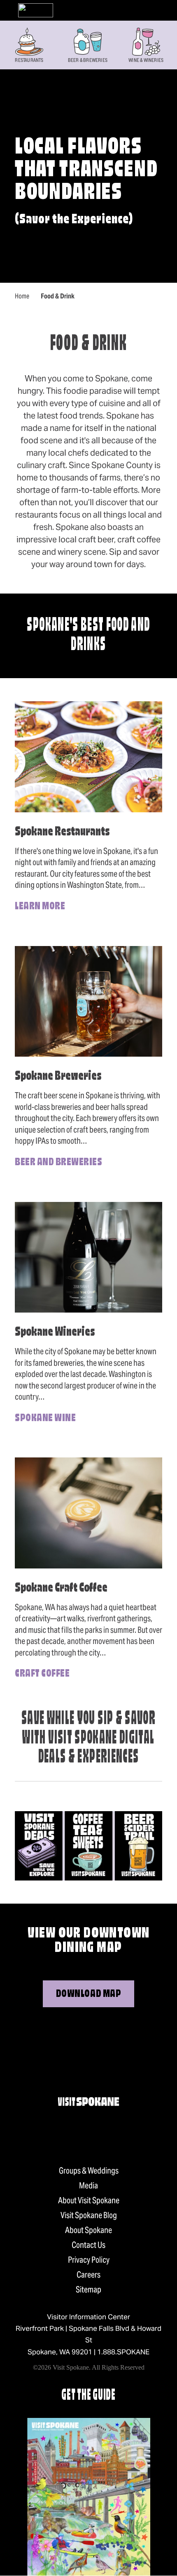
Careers (88, 2275)
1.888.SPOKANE (123, 2352)
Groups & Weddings (89, 2171)
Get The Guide (88, 2396)
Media (88, 2186)
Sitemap (88, 2290)
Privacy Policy (89, 2260)
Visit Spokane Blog (89, 2215)
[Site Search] (145, 10)
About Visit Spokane (89, 2200)
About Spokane (88, 2230)
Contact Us (88, 2245)
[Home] (36, 10)
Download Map (88, 1994)
